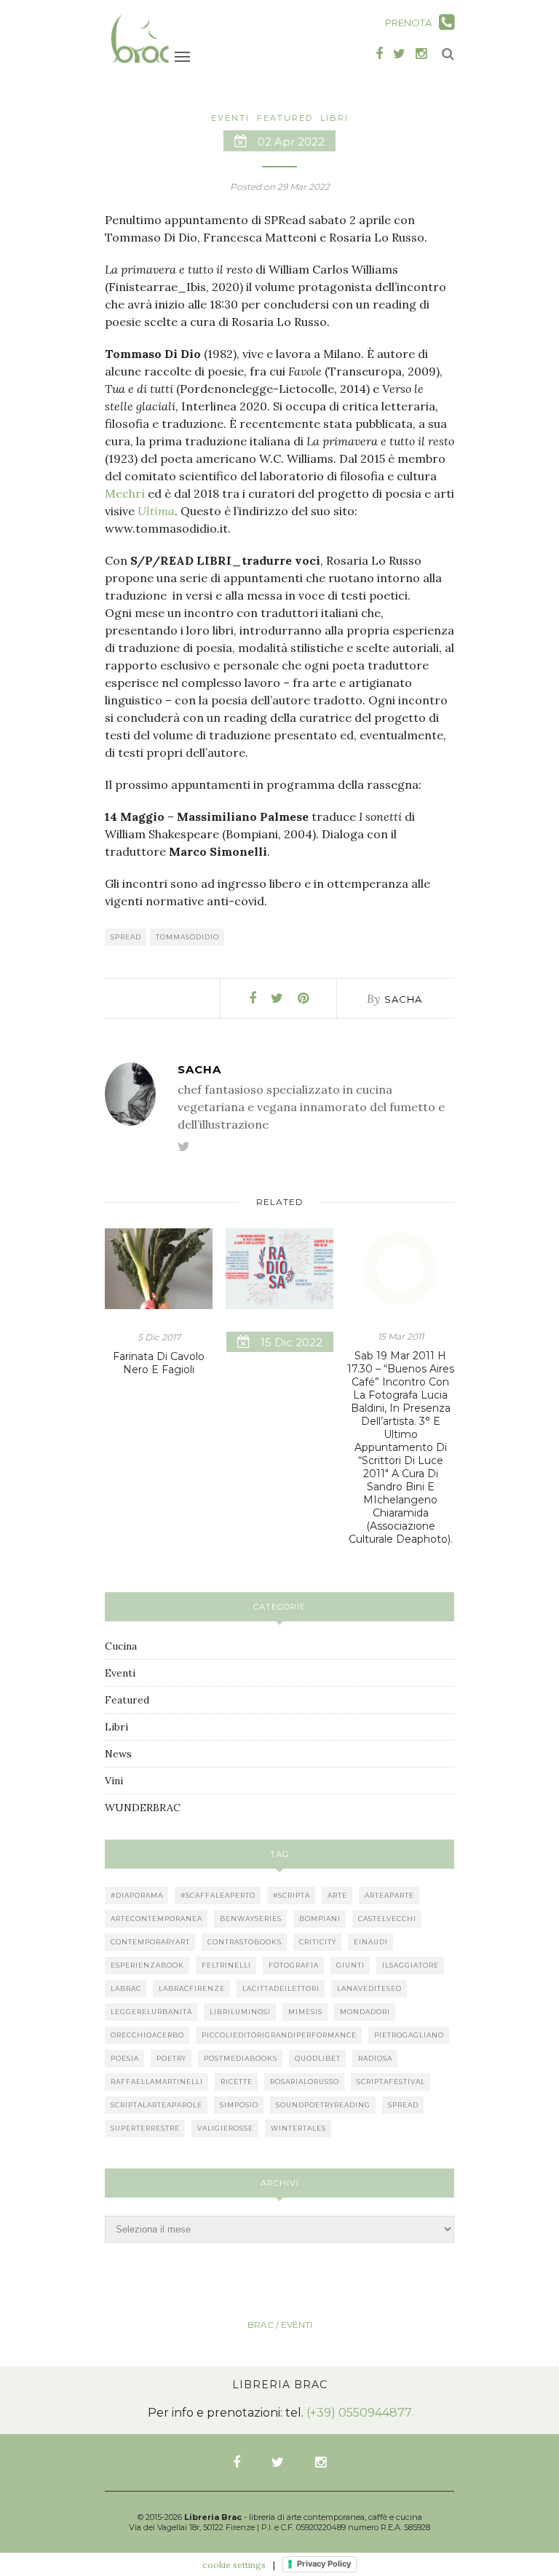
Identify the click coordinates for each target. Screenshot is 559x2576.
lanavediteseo (369, 1988)
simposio (239, 2105)
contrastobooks (245, 1942)
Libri (334, 118)
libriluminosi (240, 2012)
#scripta (292, 1895)
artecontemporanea (156, 1919)
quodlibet (318, 2058)
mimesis (305, 2012)
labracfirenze (192, 1988)
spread (126, 937)
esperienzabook (147, 1965)
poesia (125, 2058)
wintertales (298, 2128)
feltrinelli (226, 1965)
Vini (114, 1781)
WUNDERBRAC (143, 1808)
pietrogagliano (409, 2035)
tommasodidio (187, 937)
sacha (403, 999)
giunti (350, 1965)
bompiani (320, 1919)
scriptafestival (391, 2082)
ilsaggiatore (411, 1965)
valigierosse (225, 2128)
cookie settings (234, 2565)
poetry (171, 2058)
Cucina (121, 1646)
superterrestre (145, 2128)
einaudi (371, 1942)
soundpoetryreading (323, 2105)
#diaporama (137, 1895)
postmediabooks (241, 2058)
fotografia (294, 1965)
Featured (285, 118)
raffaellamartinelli (157, 2082)
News (118, 1754)
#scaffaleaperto (218, 1895)
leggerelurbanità (151, 2012)
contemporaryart (150, 1942)
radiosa (375, 2058)
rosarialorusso (305, 2082)
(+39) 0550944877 (359, 2413)
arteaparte (389, 1895)
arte (337, 1895)
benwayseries (251, 1919)
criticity (318, 1942)
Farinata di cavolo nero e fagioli (159, 1363)
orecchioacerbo (147, 2035)
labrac (126, 1988)
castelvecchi (387, 1919)
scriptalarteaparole (156, 2105)
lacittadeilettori (281, 1988)
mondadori (365, 2012)
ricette (237, 2082)
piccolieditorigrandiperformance (279, 2035)
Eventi (230, 118)
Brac (261, 2325)
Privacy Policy (324, 2564)
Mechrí (125, 493)
